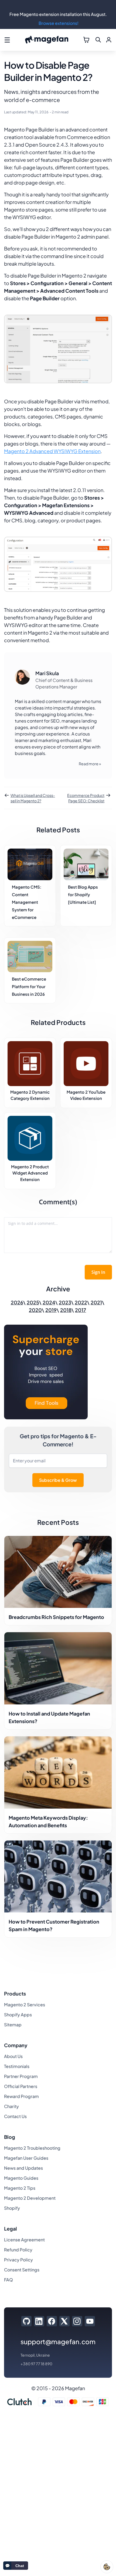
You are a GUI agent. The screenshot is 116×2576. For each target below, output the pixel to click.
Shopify (12, 2208)
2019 (51, 1310)
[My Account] (109, 40)
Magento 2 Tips (20, 2188)
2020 (35, 1310)
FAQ (8, 2280)
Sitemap (13, 2025)
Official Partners (21, 2086)
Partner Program (21, 2076)
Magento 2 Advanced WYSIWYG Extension (52, 451)
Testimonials (17, 2066)
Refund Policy (18, 2250)
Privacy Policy (18, 2260)
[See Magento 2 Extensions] (46, 1373)
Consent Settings (22, 2270)
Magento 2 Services (25, 2005)
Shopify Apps (18, 2015)
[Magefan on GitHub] (26, 2321)
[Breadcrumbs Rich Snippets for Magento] (58, 1572)
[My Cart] (86, 40)
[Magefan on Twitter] (64, 2321)
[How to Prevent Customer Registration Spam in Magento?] (58, 1877)
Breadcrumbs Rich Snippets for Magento (56, 1617)
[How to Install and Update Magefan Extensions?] (58, 1668)
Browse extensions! (59, 23)
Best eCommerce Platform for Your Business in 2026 (29, 986)
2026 (17, 1302)
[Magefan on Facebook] (52, 2321)
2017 (81, 1310)
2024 (49, 1302)
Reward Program (21, 2096)
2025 (33, 1302)
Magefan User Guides (26, 2158)
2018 (66, 1310)
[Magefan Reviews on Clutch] (19, 2402)
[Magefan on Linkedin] (39, 2321)
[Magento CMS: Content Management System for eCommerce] (30, 864)
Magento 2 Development (30, 2198)
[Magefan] (47, 40)
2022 (81, 1302)
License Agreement (24, 2240)
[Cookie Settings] (107, 2567)
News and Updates (23, 2168)
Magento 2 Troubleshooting (32, 2148)
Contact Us (15, 2116)
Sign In (98, 1272)
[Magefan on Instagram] (77, 2321)
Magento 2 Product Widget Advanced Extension (30, 1173)
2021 (96, 1302)
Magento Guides (21, 2178)
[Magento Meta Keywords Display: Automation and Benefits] (58, 1772)
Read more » (90, 764)
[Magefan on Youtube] (90, 2321)
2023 (65, 1302)
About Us (13, 2056)
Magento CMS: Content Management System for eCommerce (27, 902)
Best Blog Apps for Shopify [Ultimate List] (83, 894)
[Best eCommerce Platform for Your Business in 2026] (30, 956)
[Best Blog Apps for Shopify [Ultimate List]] (86, 864)
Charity (11, 2106)
